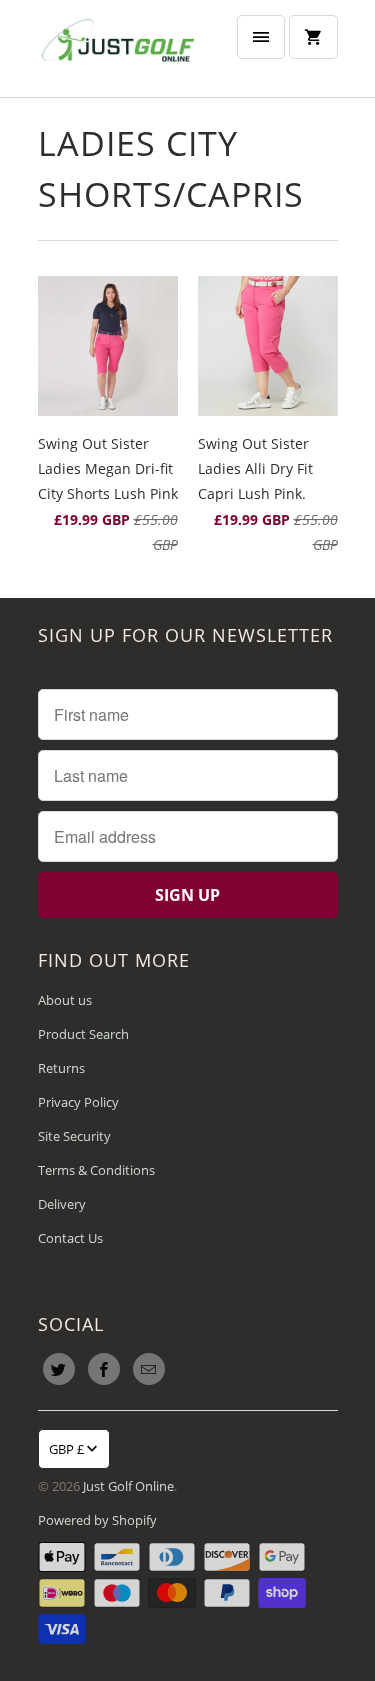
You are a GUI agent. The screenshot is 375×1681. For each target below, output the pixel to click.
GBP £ (66, 1449)
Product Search (83, 1034)
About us (65, 1000)
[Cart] (313, 37)
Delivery (62, 1204)
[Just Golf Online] (118, 48)
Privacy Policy (78, 1102)
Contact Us (70, 1238)
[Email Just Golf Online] (149, 1369)
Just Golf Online (128, 1486)
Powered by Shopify (97, 1520)
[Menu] (261, 37)
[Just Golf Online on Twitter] (59, 1369)
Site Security (74, 1136)
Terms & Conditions (96, 1170)
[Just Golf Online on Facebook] (104, 1369)
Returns (61, 1068)
